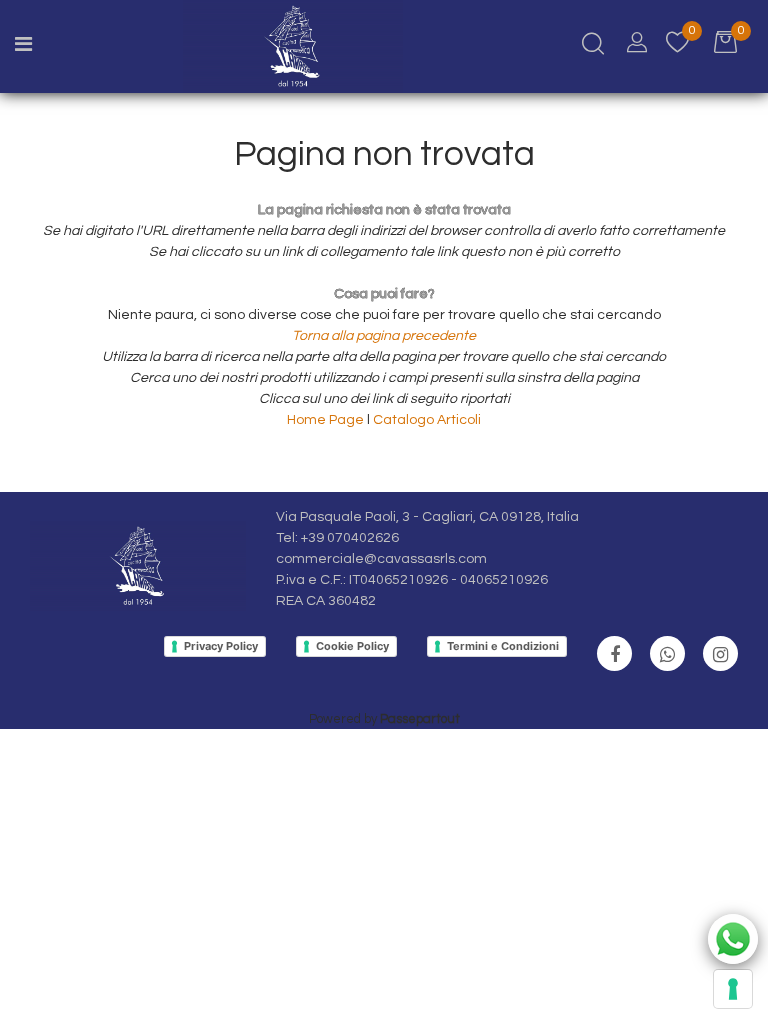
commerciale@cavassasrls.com (381, 559)
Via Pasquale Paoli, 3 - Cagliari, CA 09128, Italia (427, 517)
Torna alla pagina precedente (384, 336)
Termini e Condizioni (503, 646)
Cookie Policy (352, 646)
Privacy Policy (221, 646)
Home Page (327, 420)
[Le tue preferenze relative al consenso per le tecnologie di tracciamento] (733, 989)
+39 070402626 (350, 538)
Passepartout (420, 719)
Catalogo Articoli (427, 420)
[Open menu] (23, 47)
